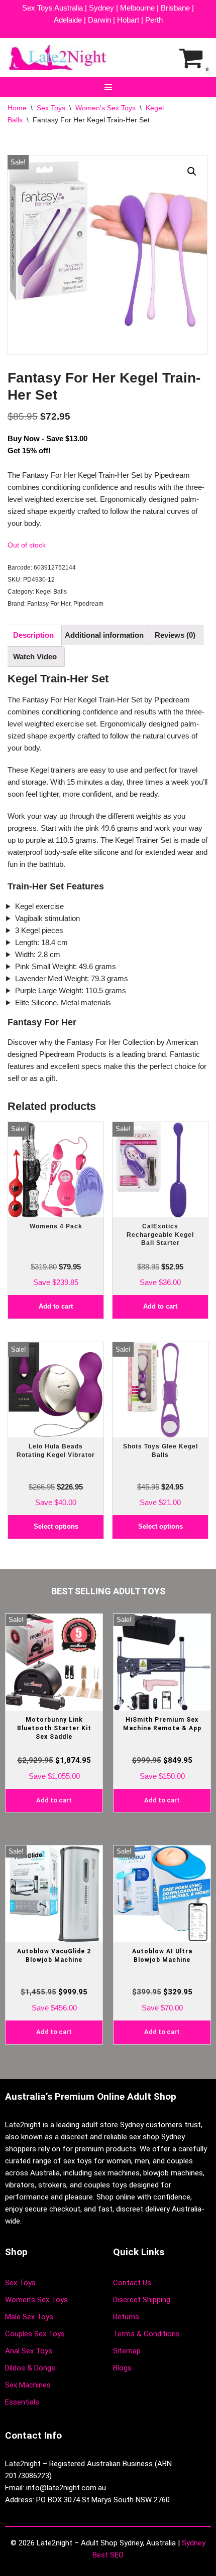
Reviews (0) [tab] (175, 635)
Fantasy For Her (49, 604)
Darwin (99, 20)
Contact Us (132, 2283)
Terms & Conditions (146, 2334)
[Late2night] (58, 58)
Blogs (122, 2368)
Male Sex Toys (29, 2317)
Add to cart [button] (56, 1306)
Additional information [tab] (104, 635)
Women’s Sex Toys (105, 108)
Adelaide (68, 20)
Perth (154, 20)
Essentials (22, 2402)
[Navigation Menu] (108, 87)
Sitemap (127, 2351)
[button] (192, 171)
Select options (56, 1526)
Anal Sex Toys (29, 2351)
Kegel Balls (51, 592)
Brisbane (175, 8)
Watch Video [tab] (35, 657)
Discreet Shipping (142, 2300)
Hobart (128, 20)
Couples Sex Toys (35, 2334)
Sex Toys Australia (52, 8)
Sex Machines (28, 2385)
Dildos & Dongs (30, 2368)
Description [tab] (33, 635)
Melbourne (137, 8)
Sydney (101, 8)
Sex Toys (51, 108)
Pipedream (88, 604)
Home (17, 108)
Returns (126, 2317)
